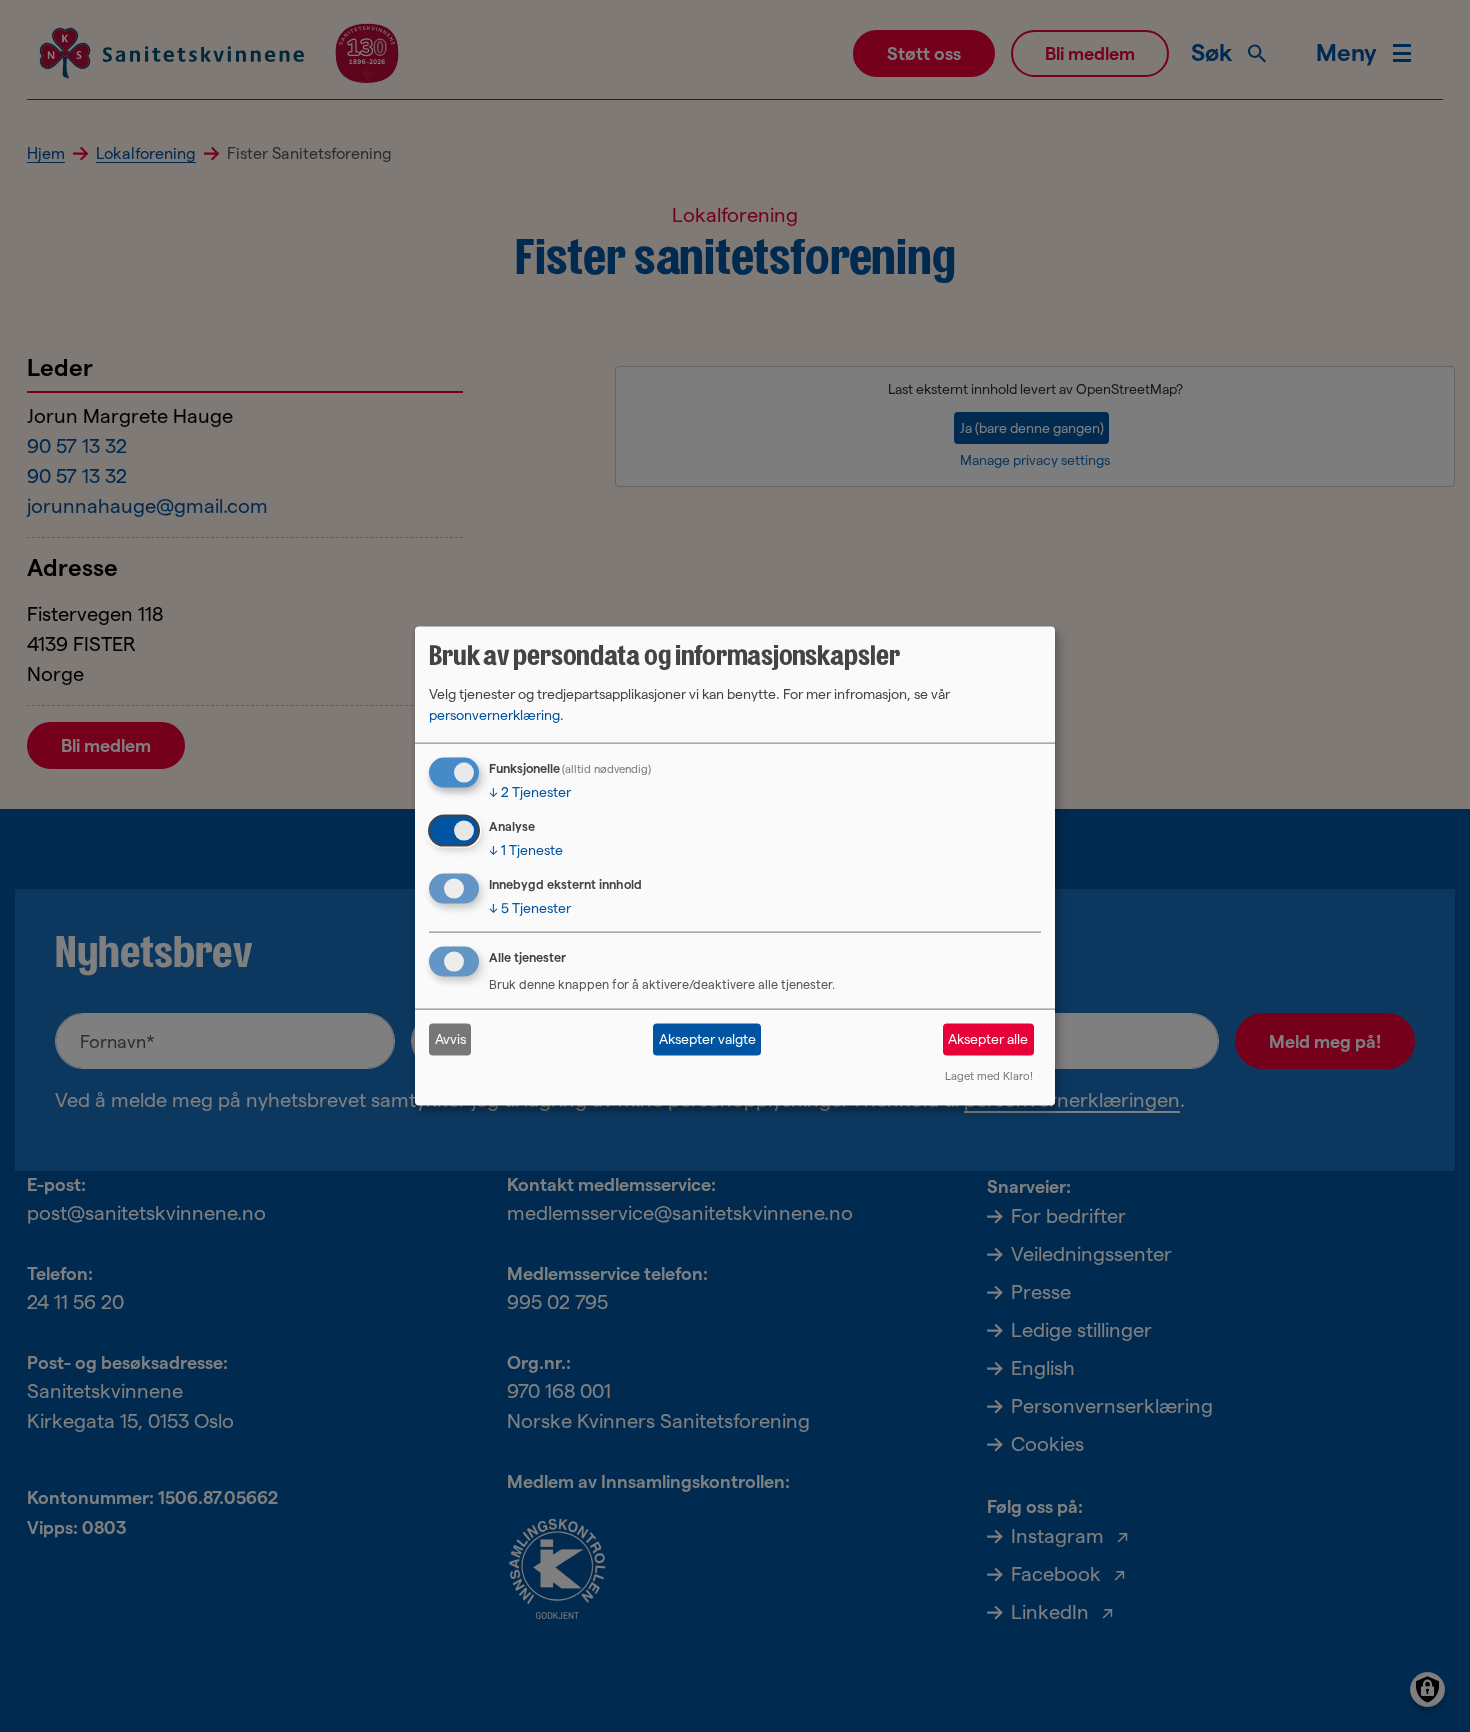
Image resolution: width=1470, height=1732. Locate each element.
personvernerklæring (494, 715)
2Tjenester (530, 792)
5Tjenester (530, 908)
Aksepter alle (988, 1039)
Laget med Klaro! (989, 1075)
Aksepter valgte (707, 1039)
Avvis (450, 1039)
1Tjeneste (526, 850)
